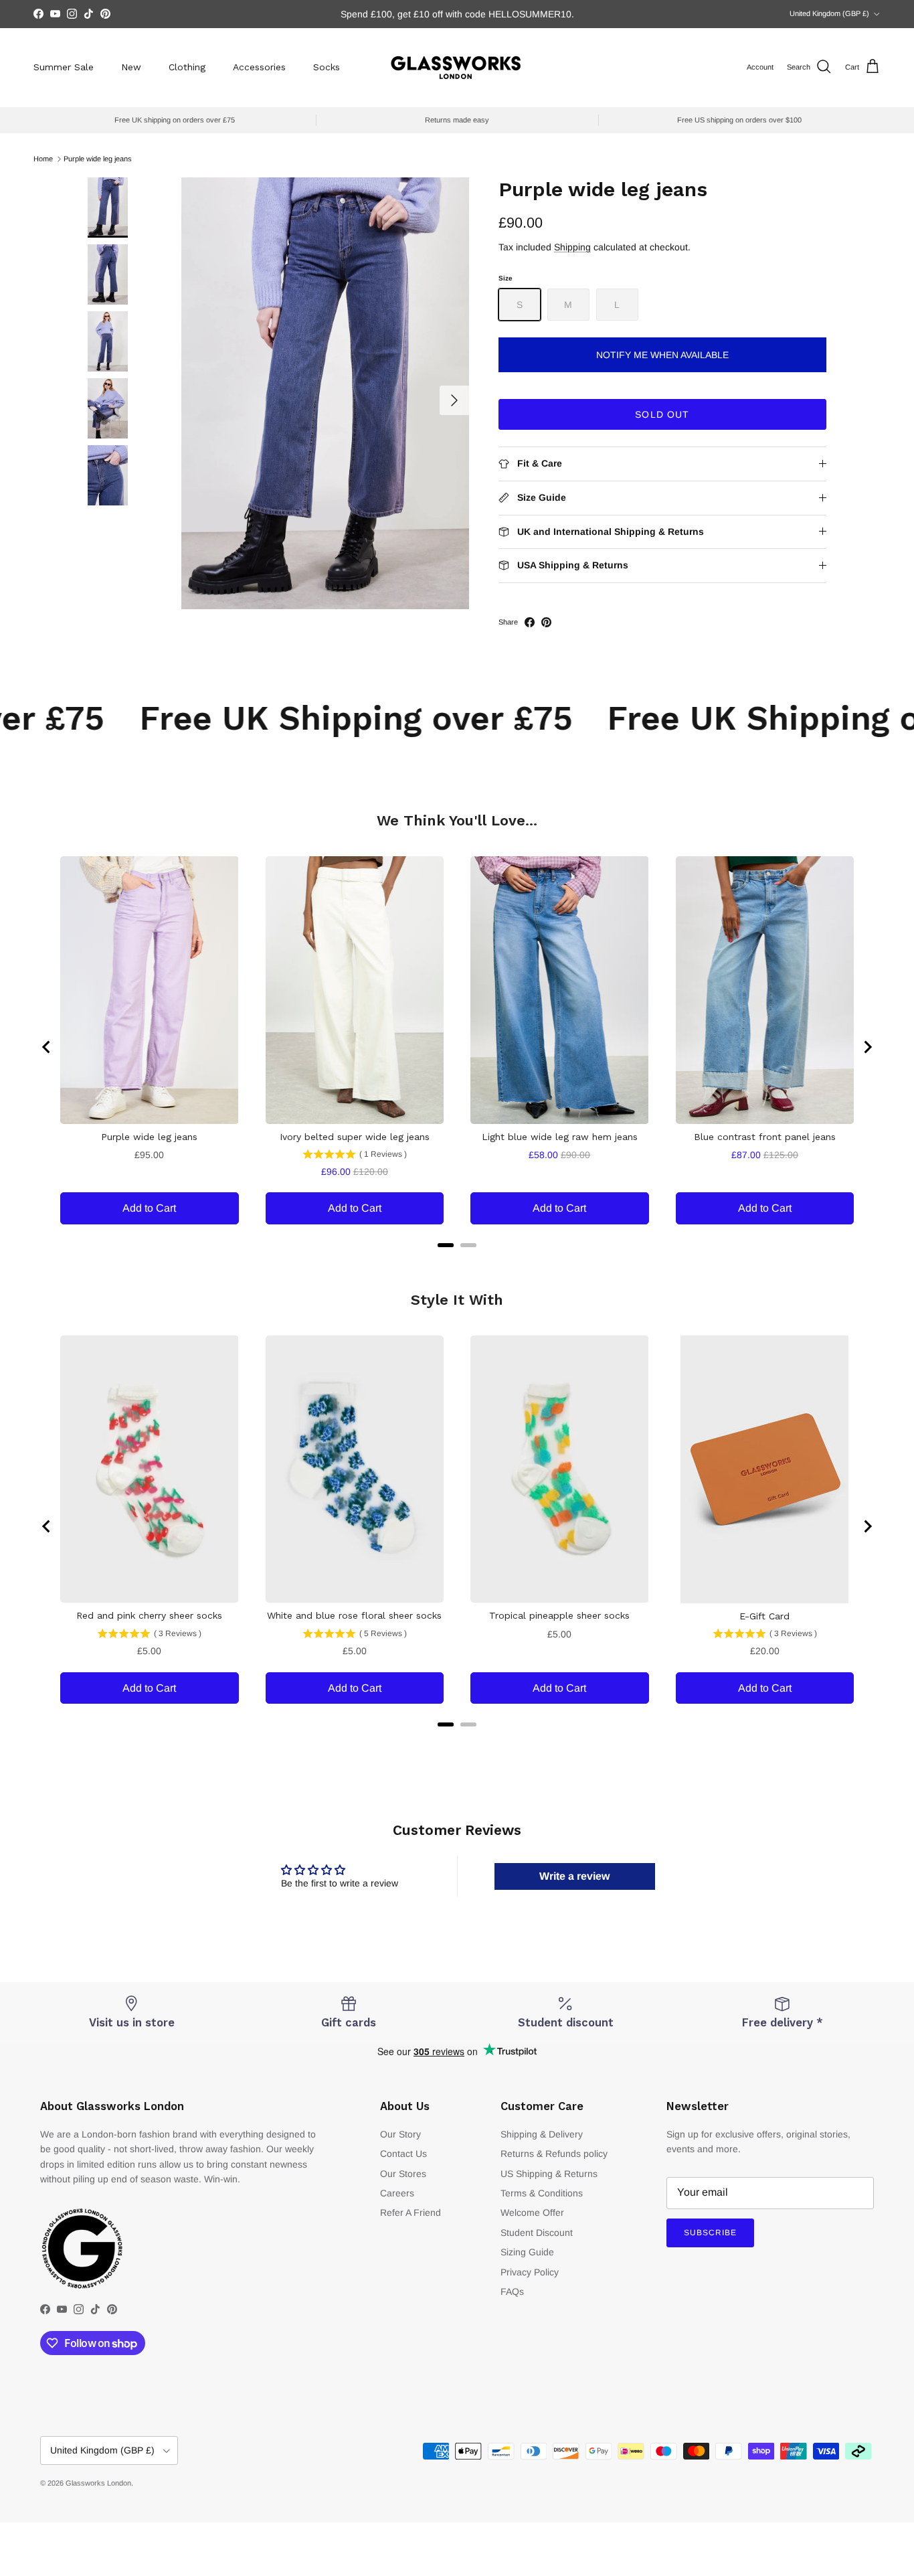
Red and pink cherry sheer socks (149, 1615)
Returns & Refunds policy (554, 2154)
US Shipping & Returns (549, 2174)
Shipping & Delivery (542, 2134)
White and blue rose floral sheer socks (354, 1615)
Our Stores (403, 2174)
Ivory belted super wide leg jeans (355, 1137)
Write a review (574, 1876)
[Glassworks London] (457, 67)
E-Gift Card (764, 1616)
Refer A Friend (410, 2212)
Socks (327, 67)
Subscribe (710, 2233)
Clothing (187, 67)
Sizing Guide (527, 2252)
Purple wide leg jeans (98, 159)
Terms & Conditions (542, 2193)
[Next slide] (867, 1047)
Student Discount (537, 2233)
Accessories (259, 67)
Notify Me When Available (662, 355)
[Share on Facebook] (530, 622)
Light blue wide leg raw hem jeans (560, 1137)
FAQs (512, 2291)
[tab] (446, 1245)
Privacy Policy (530, 2272)
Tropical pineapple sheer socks (559, 1615)
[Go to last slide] (47, 1047)
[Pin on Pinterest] (546, 622)
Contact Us (403, 2154)
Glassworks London (98, 2483)
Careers (397, 2193)
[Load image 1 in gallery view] (325, 393)
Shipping (572, 247)
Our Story (400, 2134)
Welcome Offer (532, 2212)
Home (43, 159)
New (131, 67)
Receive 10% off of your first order (457, 14)
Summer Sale (64, 67)
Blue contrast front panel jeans (765, 1137)
